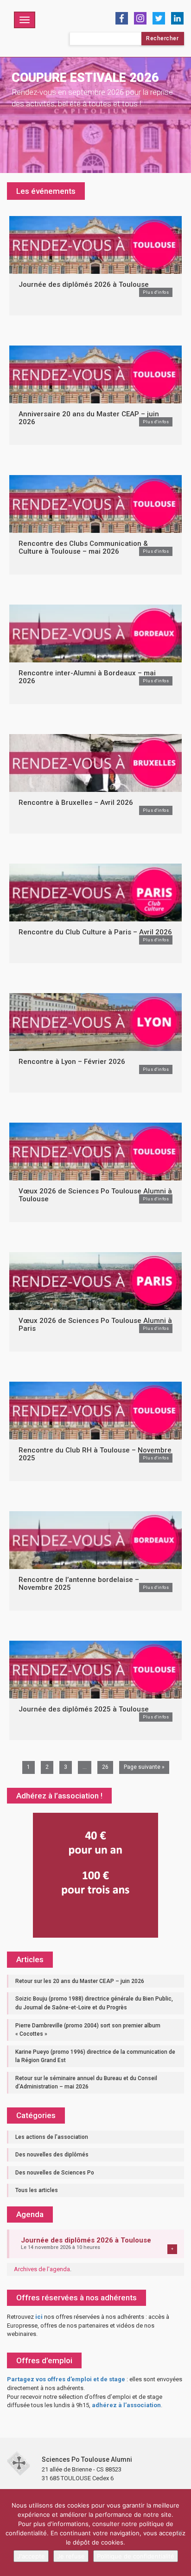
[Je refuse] (179, 2533)
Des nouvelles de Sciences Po (55, 2173)
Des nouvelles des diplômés (52, 2155)
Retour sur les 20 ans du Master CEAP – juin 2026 (80, 1981)
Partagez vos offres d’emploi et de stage (66, 2379)
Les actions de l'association (52, 2137)
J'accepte (31, 2556)
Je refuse (71, 2556)
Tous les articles (37, 2190)
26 (105, 1767)
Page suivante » (144, 1767)
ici (39, 2317)
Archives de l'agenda (42, 2269)
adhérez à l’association (126, 2405)
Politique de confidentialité (136, 2556)
